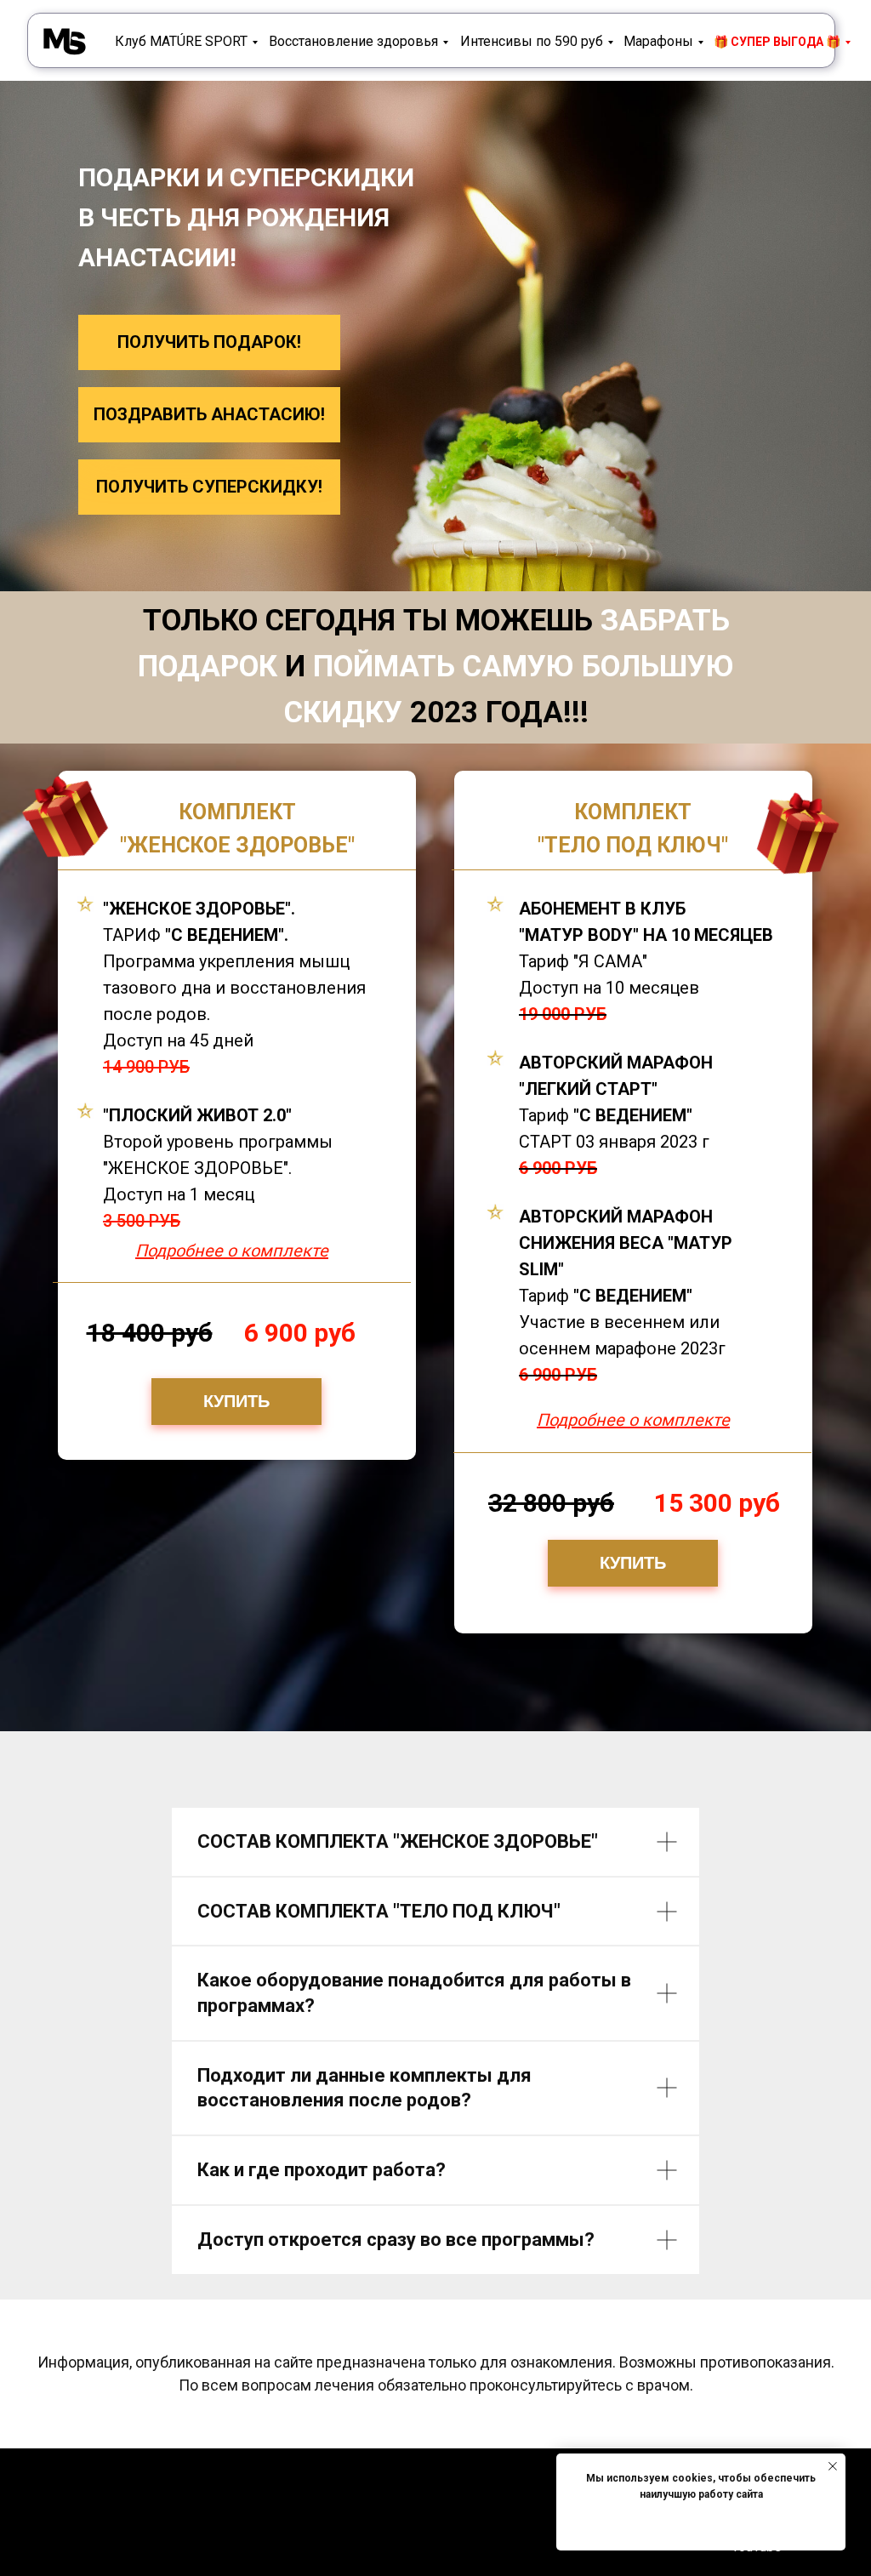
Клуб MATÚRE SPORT (181, 41)
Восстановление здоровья (353, 41)
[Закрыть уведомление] (833, 2466)
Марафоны (658, 41)
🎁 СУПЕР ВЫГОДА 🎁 (777, 42)
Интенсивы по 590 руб (532, 41)
